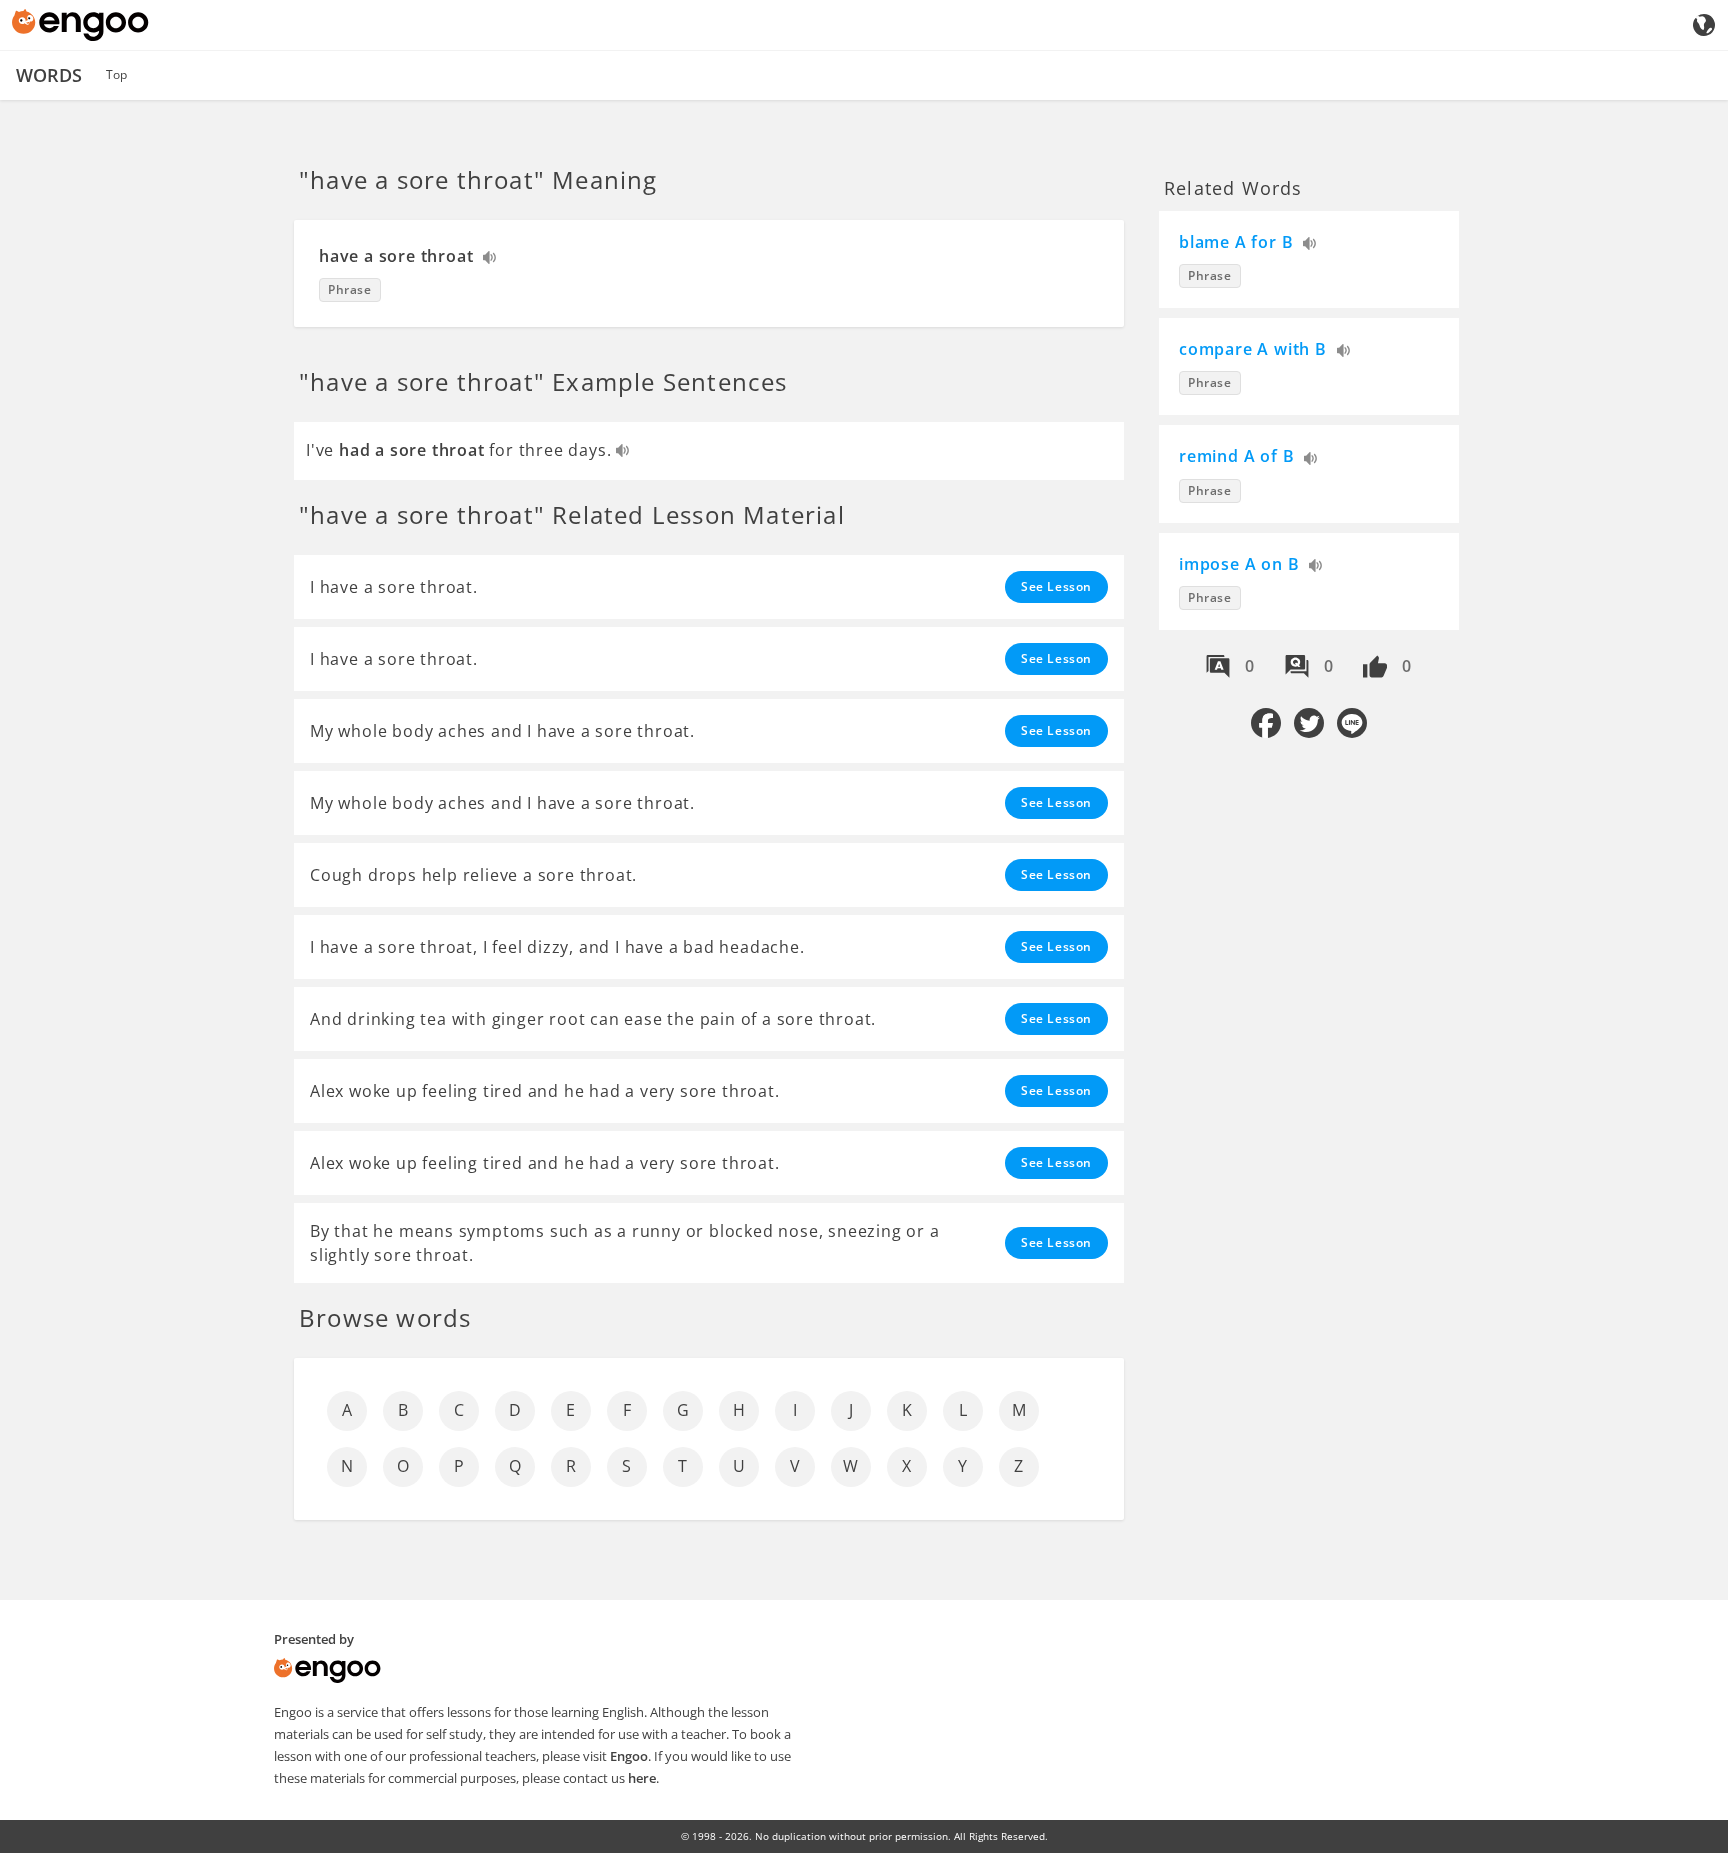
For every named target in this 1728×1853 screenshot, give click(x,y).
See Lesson (1056, 586)
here (642, 1778)
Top (116, 74)
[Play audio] (490, 259)
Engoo (629, 1756)
